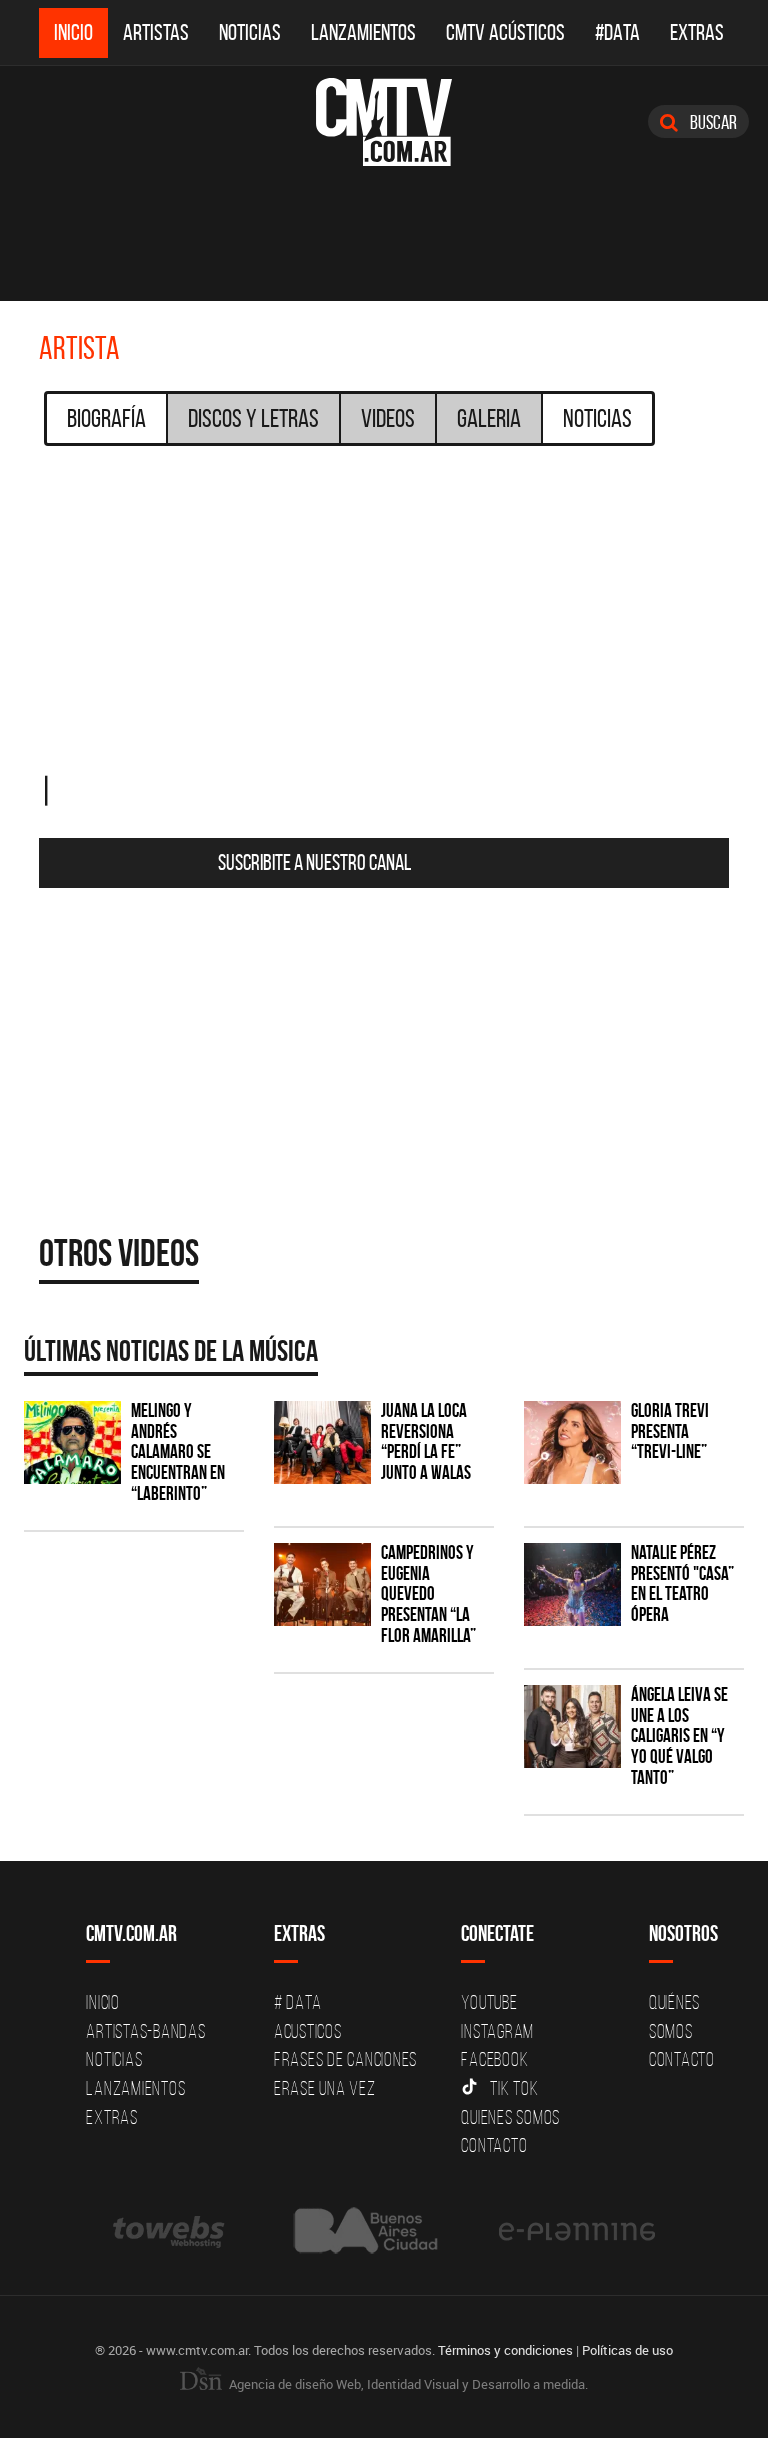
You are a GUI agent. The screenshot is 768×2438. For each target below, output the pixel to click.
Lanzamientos (363, 32)
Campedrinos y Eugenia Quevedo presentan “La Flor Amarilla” (428, 1594)
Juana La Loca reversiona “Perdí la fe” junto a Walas (426, 1442)
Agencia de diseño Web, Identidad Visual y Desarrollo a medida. (407, 2384)
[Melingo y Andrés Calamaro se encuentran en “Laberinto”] (72, 1442)
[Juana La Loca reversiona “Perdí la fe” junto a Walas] (322, 1442)
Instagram (497, 2031)
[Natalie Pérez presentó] (572, 1584)
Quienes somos (510, 2117)
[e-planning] (577, 2230)
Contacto (494, 2145)
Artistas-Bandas (145, 2031)
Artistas (156, 32)
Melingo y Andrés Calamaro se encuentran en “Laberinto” (178, 1452)
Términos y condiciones (505, 2350)
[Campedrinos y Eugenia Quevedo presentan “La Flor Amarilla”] (322, 1584)
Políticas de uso (627, 2350)
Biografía (106, 418)
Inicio (73, 32)
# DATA (298, 2002)
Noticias (250, 32)
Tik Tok (514, 2088)
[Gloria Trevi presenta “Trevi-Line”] (572, 1442)
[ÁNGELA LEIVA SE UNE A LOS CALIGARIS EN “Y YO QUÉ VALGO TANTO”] (572, 1726)
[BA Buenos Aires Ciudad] (363, 2230)
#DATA (617, 32)
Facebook (494, 2059)
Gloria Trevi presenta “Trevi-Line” (670, 1431)
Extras (697, 32)
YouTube (489, 2002)
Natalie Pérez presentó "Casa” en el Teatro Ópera (682, 1584)
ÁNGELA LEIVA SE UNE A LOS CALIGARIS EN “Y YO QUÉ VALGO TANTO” (679, 1736)
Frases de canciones (345, 2059)
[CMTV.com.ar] (384, 122)
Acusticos (308, 2031)
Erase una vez (325, 2088)
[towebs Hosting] (170, 2230)
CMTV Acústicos (505, 32)
